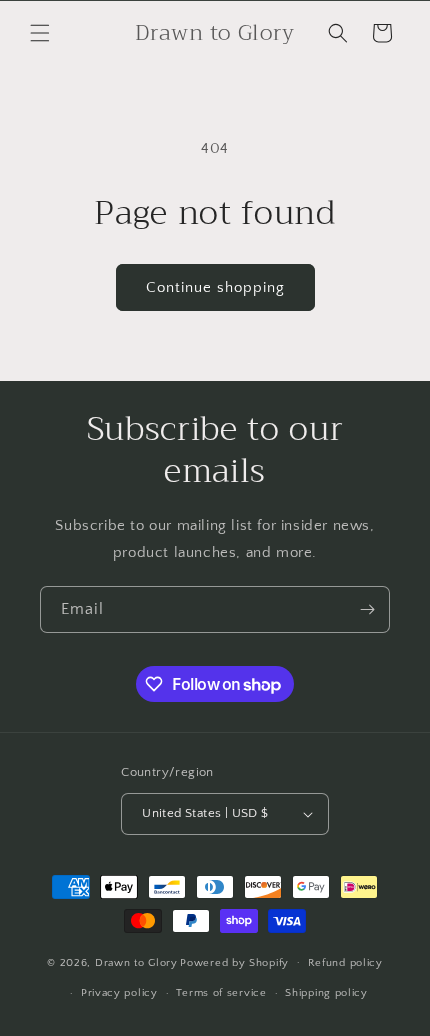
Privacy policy (119, 993)
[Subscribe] (367, 609)
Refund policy (345, 963)
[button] (40, 33)
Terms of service (221, 993)
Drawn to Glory (136, 962)
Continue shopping (215, 287)
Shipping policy (326, 993)
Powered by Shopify (234, 962)
